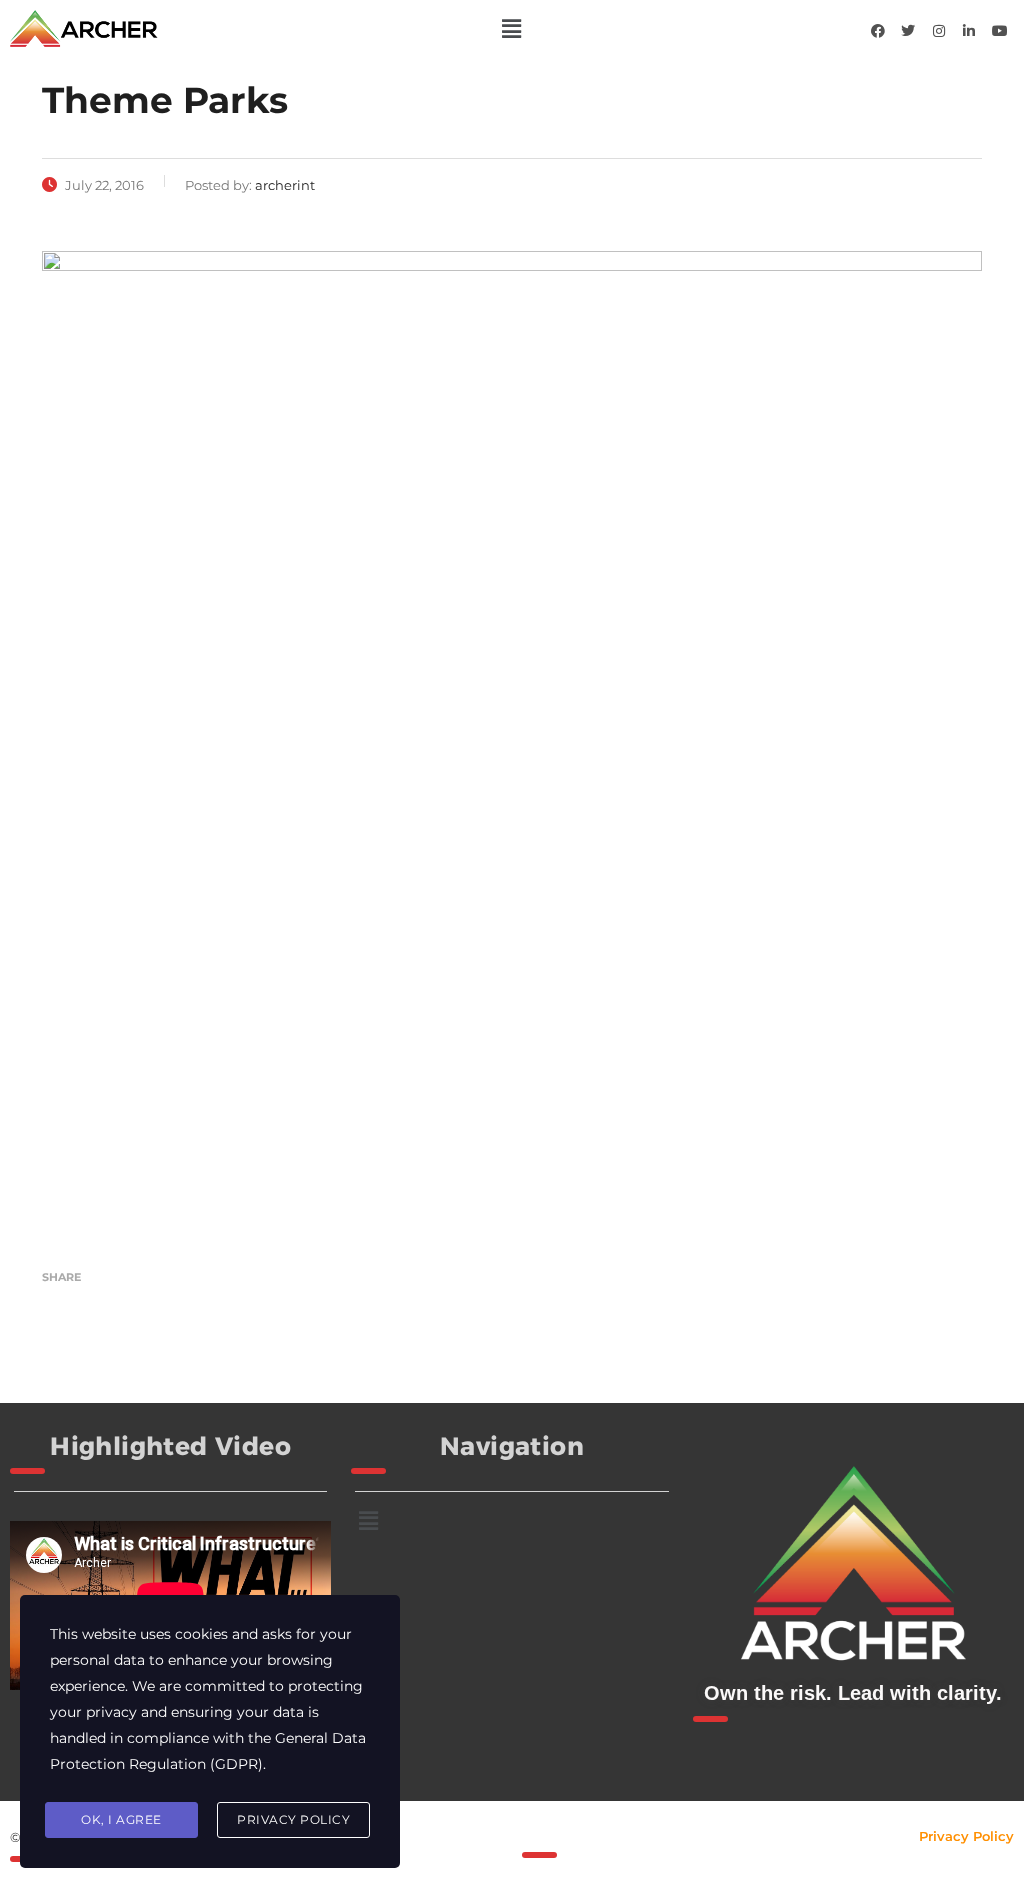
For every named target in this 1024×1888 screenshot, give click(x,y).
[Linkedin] (969, 31)
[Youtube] (1000, 31)
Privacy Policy (966, 1836)
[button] (512, 29)
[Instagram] (939, 31)
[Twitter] (908, 31)
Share (61, 1277)
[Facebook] (878, 31)
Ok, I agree (121, 1819)
